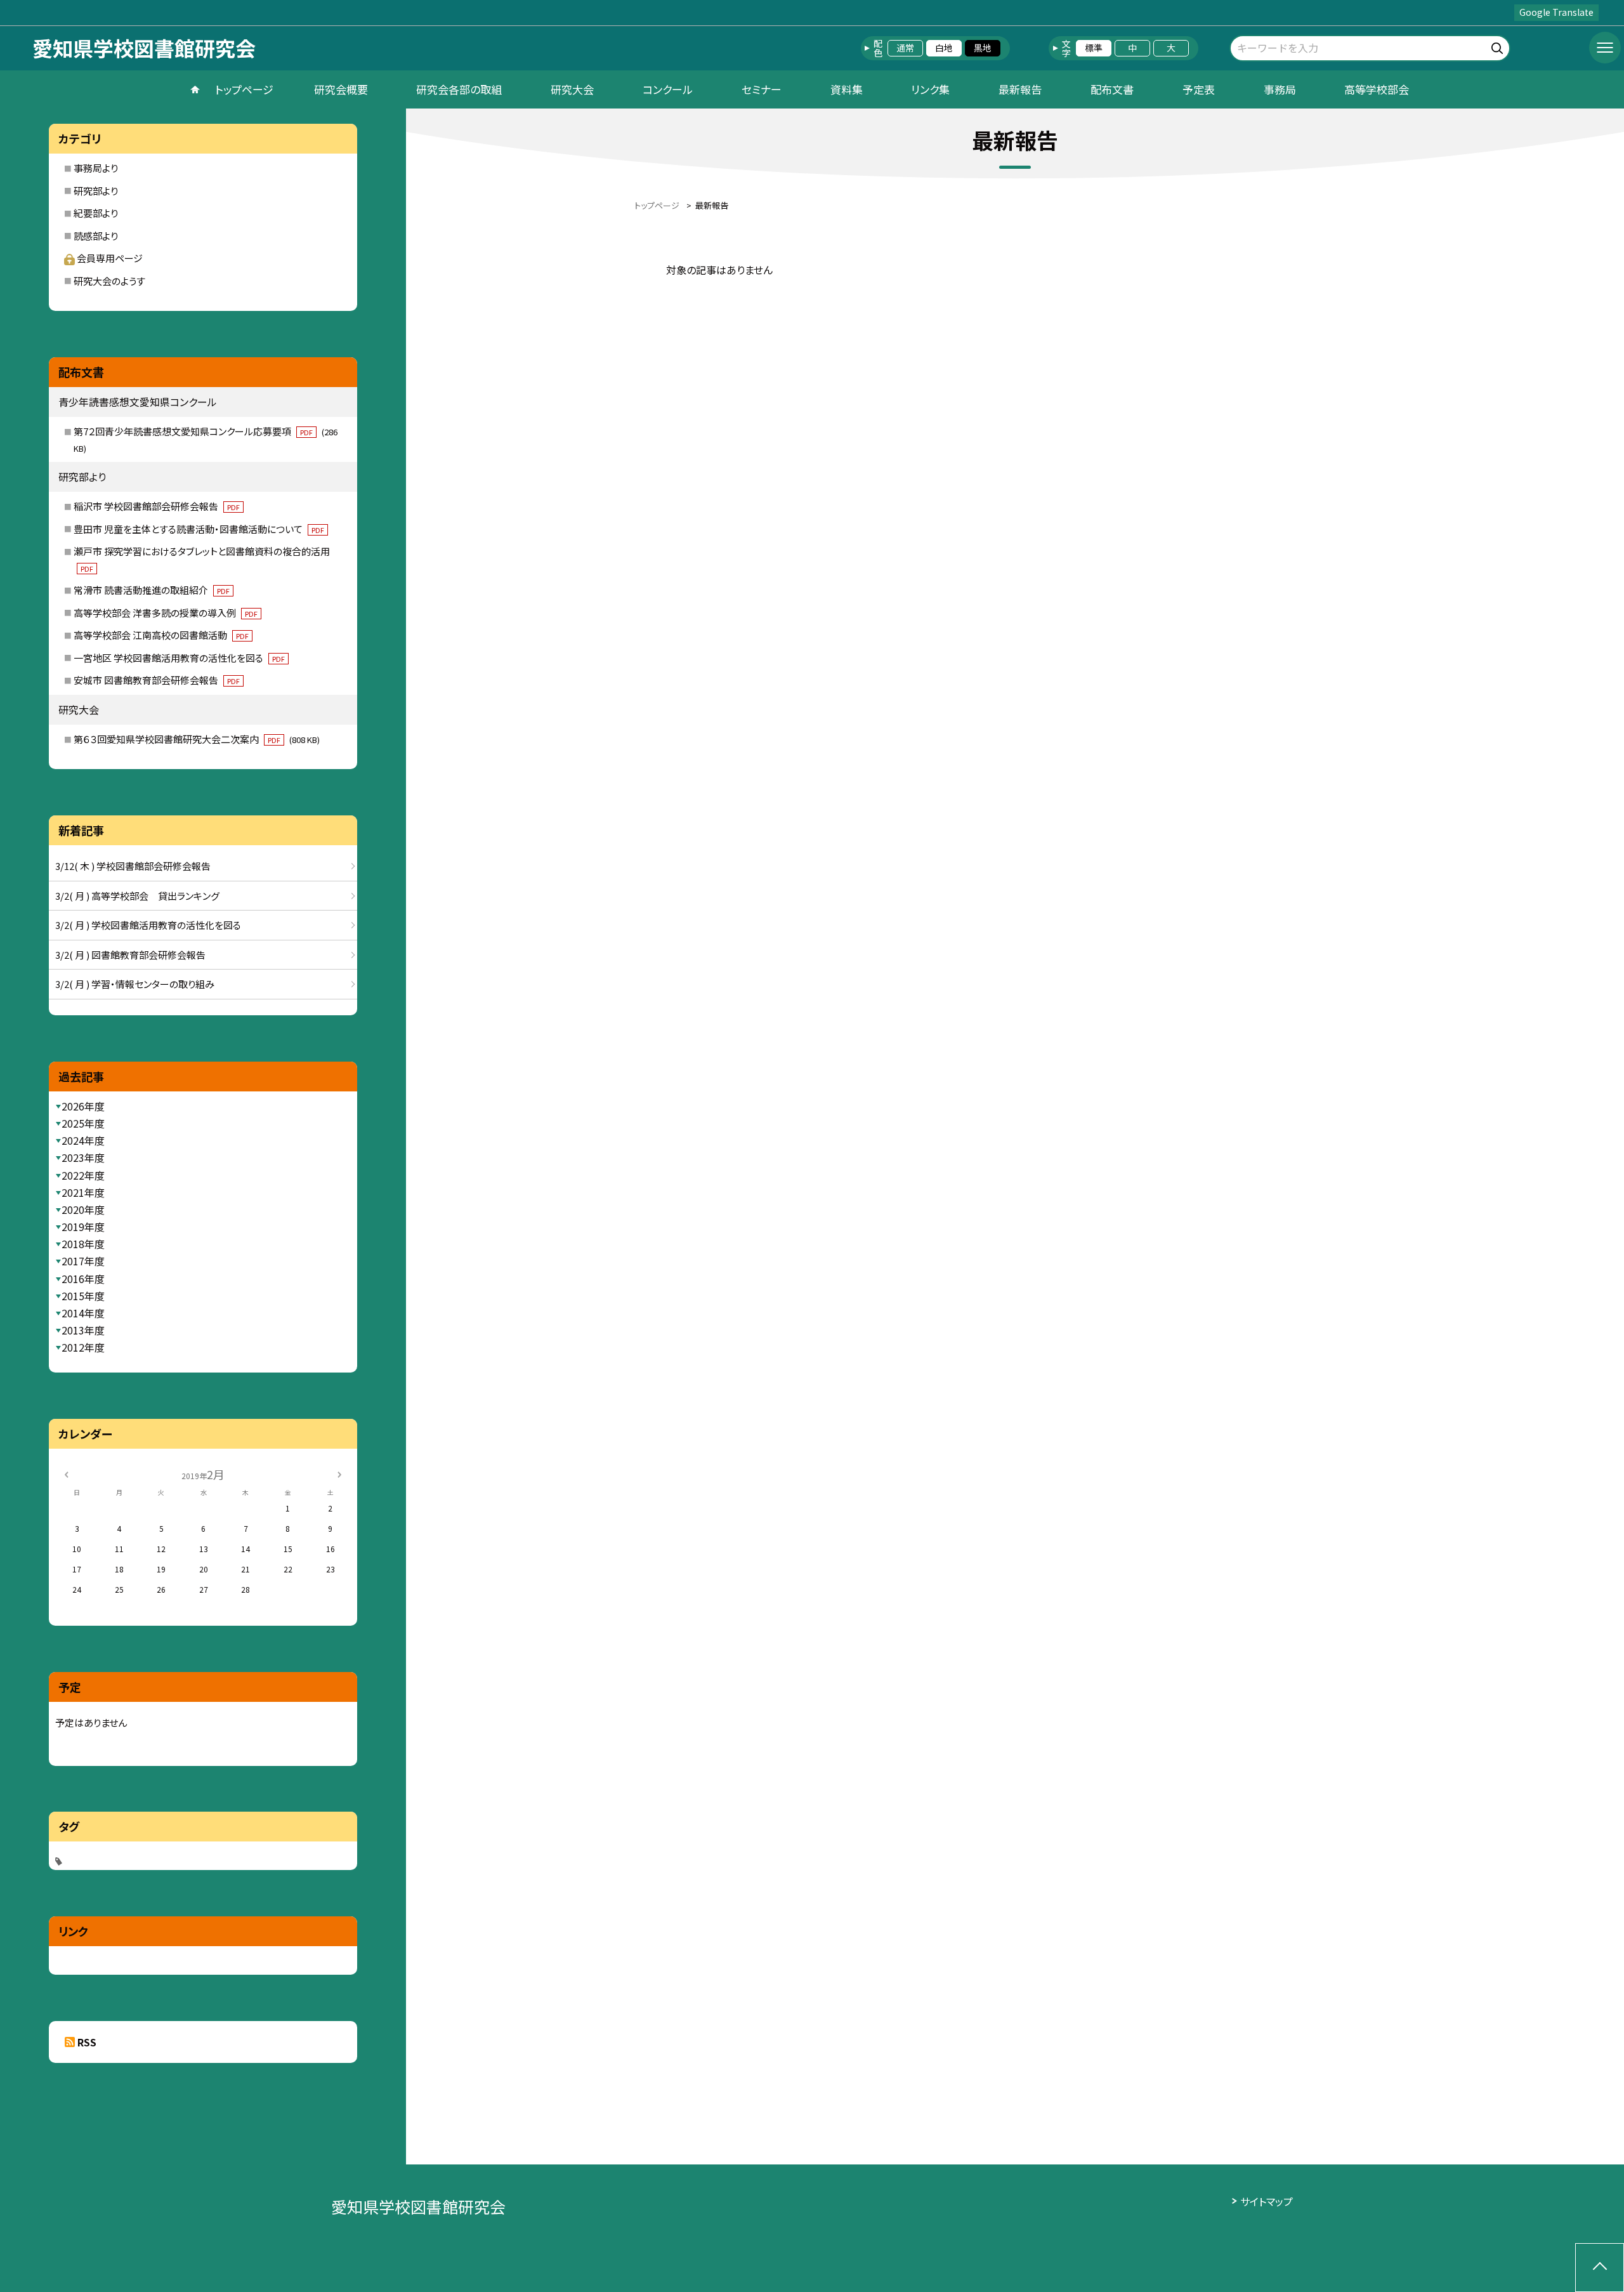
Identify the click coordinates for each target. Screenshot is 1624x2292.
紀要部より (96, 213)
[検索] (1499, 46)
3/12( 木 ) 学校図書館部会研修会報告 (133, 866)
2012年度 (83, 1347)
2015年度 (83, 1296)
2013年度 (83, 1330)
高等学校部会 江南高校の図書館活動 (161, 635)
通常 (905, 48)
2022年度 (83, 1175)
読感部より (96, 236)
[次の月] (339, 1474)
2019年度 (83, 1227)
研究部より (96, 191)
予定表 (1199, 89)
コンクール (668, 89)
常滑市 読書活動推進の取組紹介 (152, 590)
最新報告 (1020, 89)
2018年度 (83, 1244)
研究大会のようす (109, 281)
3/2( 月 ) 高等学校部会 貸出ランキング (137, 896)
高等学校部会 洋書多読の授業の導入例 (166, 613)
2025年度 (83, 1123)
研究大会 (572, 89)
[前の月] (66, 1474)
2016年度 (83, 1279)
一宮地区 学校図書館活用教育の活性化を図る (179, 658)
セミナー (762, 89)
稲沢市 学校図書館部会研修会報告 (157, 506)
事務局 (1280, 89)
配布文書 (1112, 89)
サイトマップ (1267, 2201)
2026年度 (83, 1106)
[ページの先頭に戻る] (1600, 2268)
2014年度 (83, 1313)
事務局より (96, 168)
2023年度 (83, 1157)
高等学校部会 (1377, 89)
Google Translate (1556, 12)
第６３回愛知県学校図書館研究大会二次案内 (197, 739)
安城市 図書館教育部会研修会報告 (157, 680)
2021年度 (83, 1192)
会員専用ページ (110, 258)
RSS (87, 2042)
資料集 (847, 89)
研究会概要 (341, 89)
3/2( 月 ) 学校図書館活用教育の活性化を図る (148, 925)
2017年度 (83, 1261)
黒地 (983, 48)
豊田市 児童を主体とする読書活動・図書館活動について (199, 529)
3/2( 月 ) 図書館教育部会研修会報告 (130, 955)
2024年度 (83, 1140)
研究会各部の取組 (459, 89)
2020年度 (83, 1209)
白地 (944, 48)
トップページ (244, 89)
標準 (1094, 48)
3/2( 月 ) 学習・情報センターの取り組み (135, 984)
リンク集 (930, 89)
